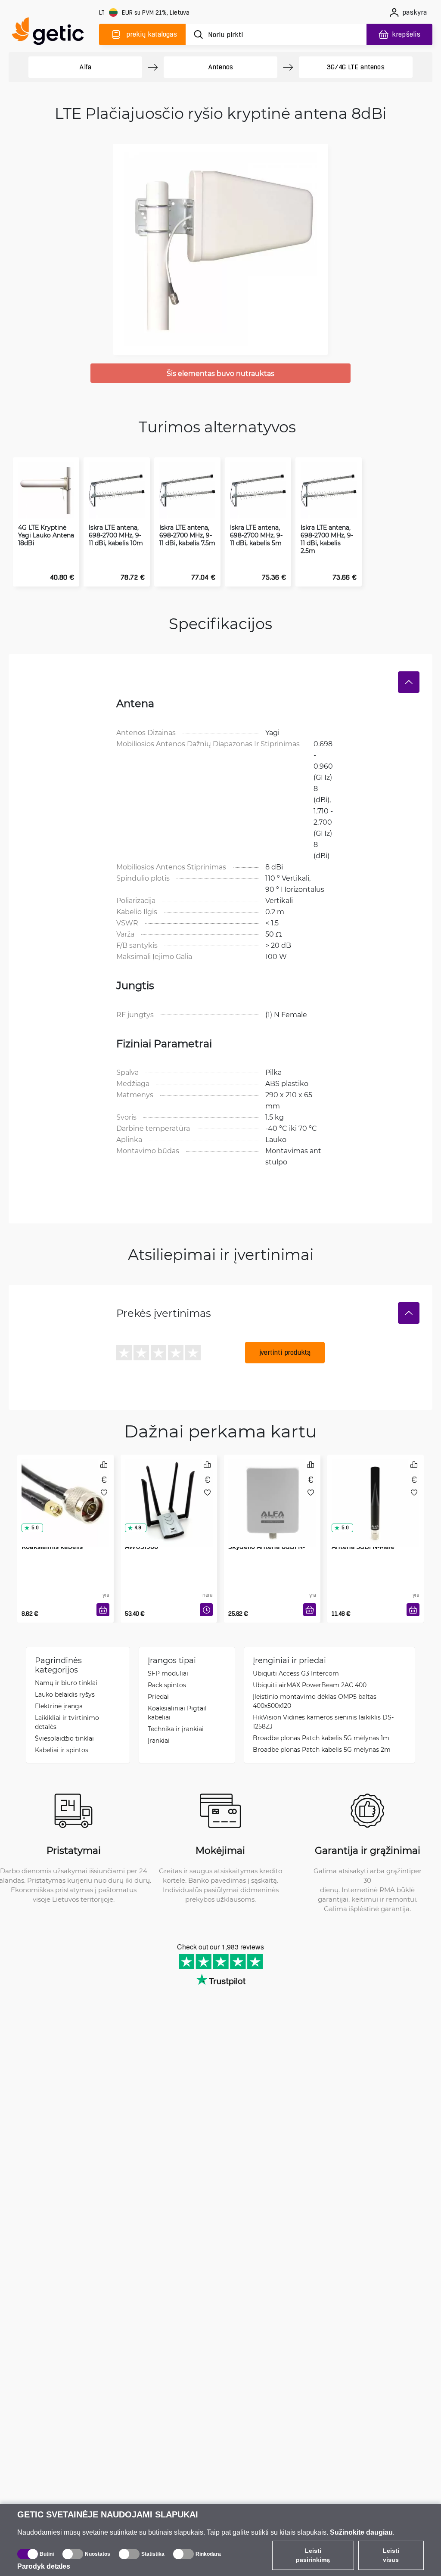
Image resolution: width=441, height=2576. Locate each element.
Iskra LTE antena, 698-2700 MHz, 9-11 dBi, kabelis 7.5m (187, 535)
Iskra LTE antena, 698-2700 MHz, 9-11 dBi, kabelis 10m (116, 535)
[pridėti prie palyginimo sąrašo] (104, 1464)
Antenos (221, 67)
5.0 (35, 1528)
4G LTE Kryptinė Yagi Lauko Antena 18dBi (46, 535)
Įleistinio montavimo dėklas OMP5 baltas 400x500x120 (315, 1701)
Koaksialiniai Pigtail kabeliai (177, 1713)
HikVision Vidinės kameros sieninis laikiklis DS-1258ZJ (323, 1722)
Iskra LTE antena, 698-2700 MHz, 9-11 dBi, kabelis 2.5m (327, 539)
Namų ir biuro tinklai (66, 1683)
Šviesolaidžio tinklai (64, 1738)
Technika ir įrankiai (176, 1729)
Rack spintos (167, 1685)
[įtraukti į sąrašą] (104, 1492)
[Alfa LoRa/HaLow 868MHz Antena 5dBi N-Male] (376, 1491)
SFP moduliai (168, 1673)
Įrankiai (159, 1740)
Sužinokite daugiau (361, 2532)
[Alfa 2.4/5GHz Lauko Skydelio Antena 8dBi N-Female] (272, 1491)
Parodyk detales (44, 2566)
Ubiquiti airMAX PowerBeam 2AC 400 (310, 1685)
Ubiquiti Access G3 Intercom (296, 1673)
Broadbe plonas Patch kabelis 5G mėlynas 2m (322, 1749)
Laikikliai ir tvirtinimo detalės (67, 1722)
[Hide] (409, 682)
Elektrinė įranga (59, 1706)
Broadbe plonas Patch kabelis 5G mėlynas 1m (321, 1738)
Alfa (85, 67)
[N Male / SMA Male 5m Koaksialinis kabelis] (65, 1491)
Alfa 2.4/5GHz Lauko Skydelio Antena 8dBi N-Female (267, 1547)
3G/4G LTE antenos (356, 67)
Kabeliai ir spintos (62, 1750)
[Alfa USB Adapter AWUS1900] (169, 1491)
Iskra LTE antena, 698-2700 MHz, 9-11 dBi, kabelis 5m (256, 535)
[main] (52, 33)
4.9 (138, 1528)
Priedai (158, 1696)
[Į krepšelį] (103, 1610)
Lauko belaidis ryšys (65, 1694)
